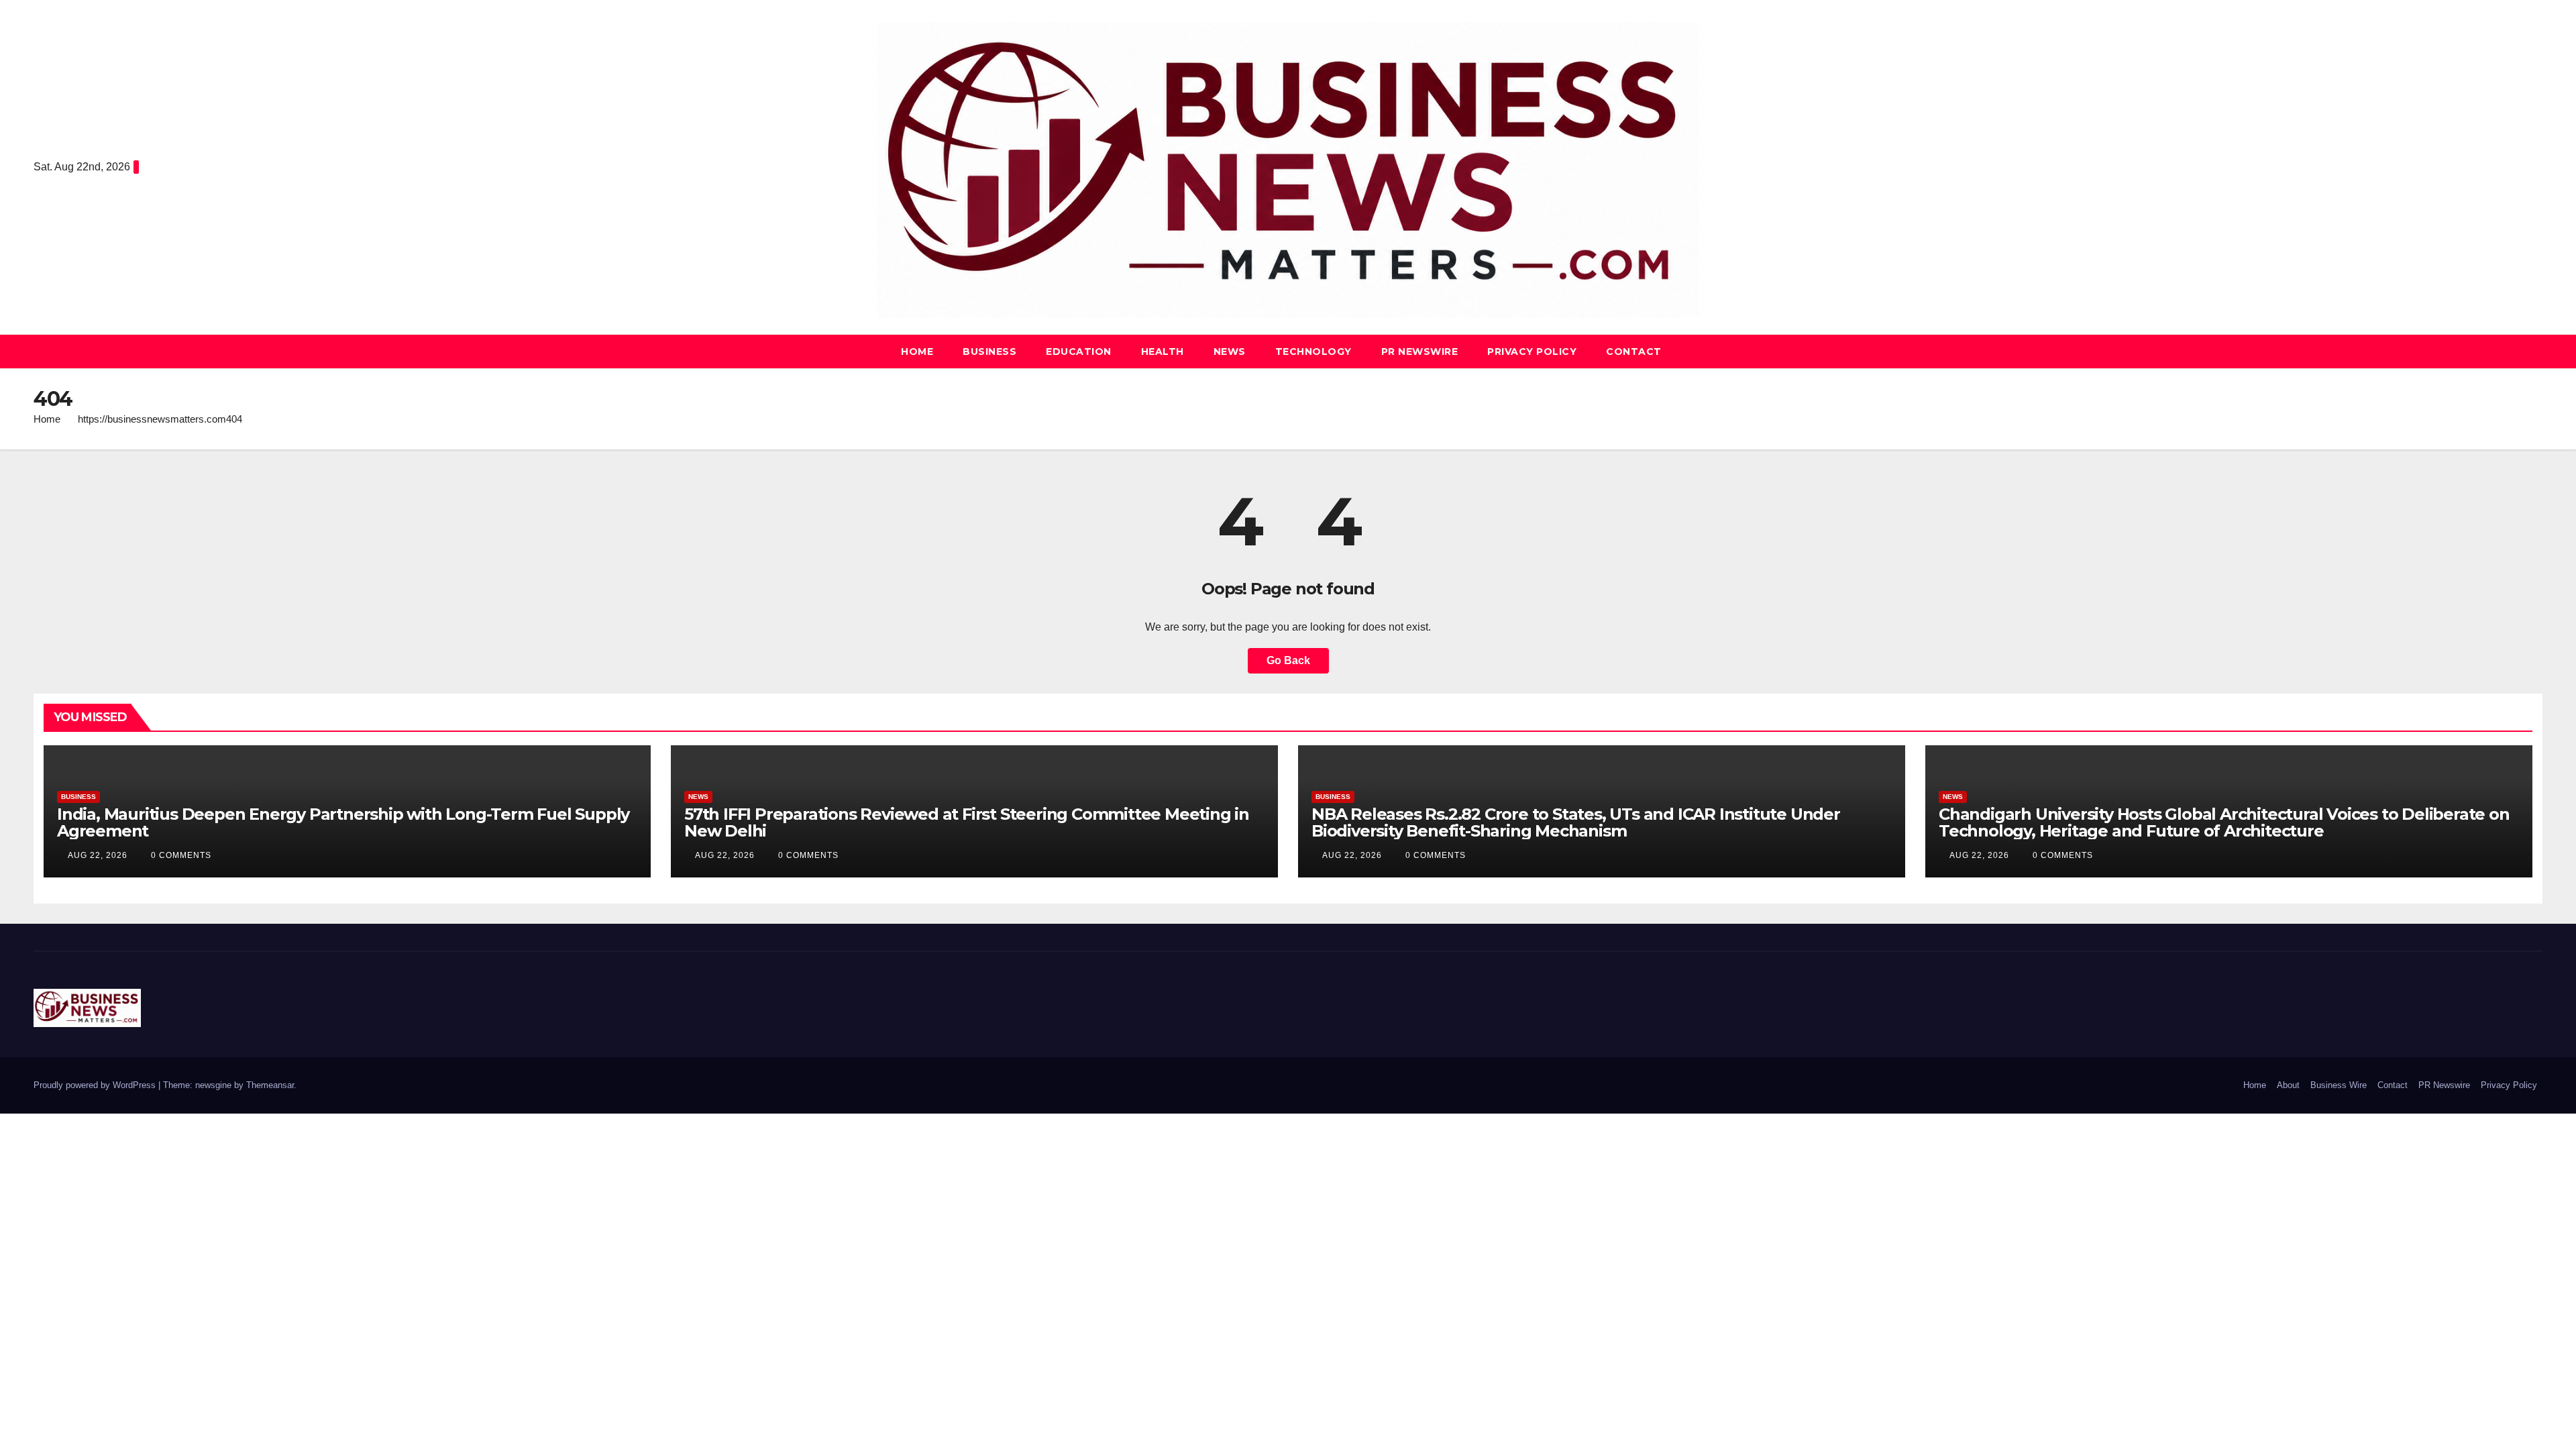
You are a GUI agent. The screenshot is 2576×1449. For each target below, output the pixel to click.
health (1163, 352)
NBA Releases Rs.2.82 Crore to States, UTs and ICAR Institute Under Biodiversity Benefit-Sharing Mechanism (1576, 822)
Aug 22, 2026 (98, 855)
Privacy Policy (1532, 352)
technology (1313, 352)
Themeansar (270, 1085)
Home (917, 352)
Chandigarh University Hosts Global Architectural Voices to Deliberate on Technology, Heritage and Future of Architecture (2224, 822)
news (1230, 352)
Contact (1634, 352)
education (1079, 352)
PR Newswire (1420, 352)
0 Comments (181, 855)
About (2288, 1085)
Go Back (1288, 660)
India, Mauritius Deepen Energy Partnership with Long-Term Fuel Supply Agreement (343, 822)
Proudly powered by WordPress (96, 1085)
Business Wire (2339, 1085)
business (989, 352)
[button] (2533, 351)
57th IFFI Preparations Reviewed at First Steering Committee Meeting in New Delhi (967, 822)
